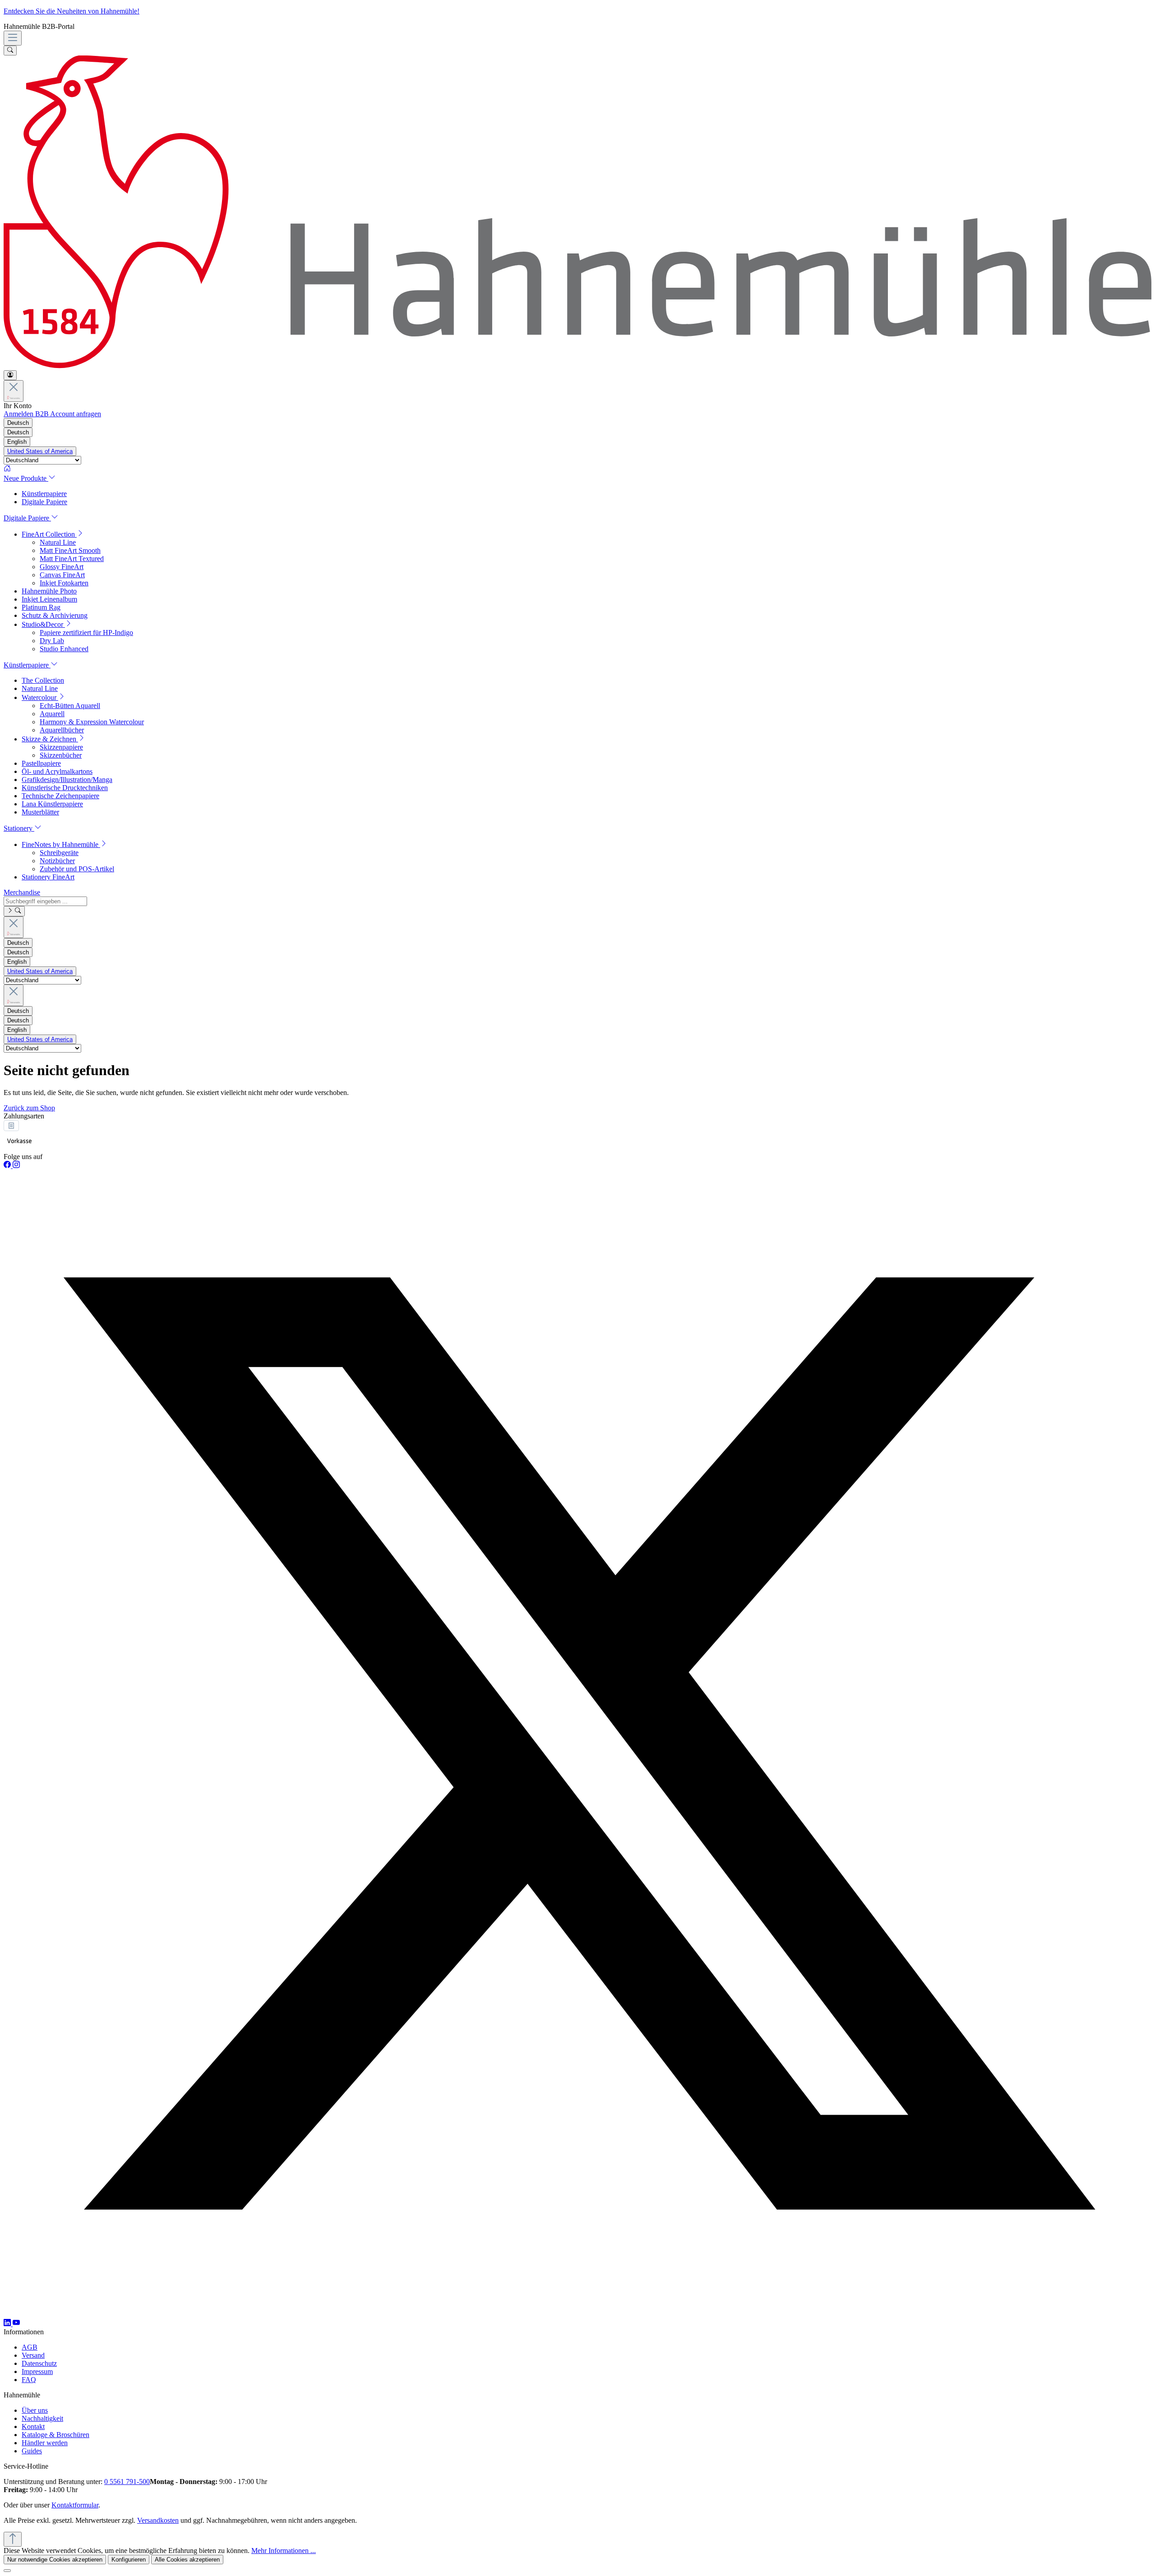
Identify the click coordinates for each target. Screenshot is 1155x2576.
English (17, 442)
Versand (33, 2355)
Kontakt (33, 2426)
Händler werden (45, 2443)
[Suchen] (10, 51)
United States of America (40, 451)
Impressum (37, 2371)
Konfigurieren (129, 2560)
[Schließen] (7, 2571)
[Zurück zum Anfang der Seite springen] (13, 2539)
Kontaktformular (75, 2505)
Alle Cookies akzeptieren (187, 2560)
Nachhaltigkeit (42, 2418)
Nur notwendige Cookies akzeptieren (55, 2560)
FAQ (29, 2380)
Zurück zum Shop (29, 1108)
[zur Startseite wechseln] (577, 366)
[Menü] (13, 38)
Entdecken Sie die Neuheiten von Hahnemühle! (72, 11)
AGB (30, 2347)
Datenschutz (39, 2363)
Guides (32, 2451)
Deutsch (18, 432)
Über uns (35, 2410)
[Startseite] (577, 469)
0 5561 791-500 (127, 2482)
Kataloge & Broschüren (55, 2435)
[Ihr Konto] (10, 375)
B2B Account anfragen (68, 414)
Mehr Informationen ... (284, 2551)
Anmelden (19, 414)
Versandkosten (158, 2520)
